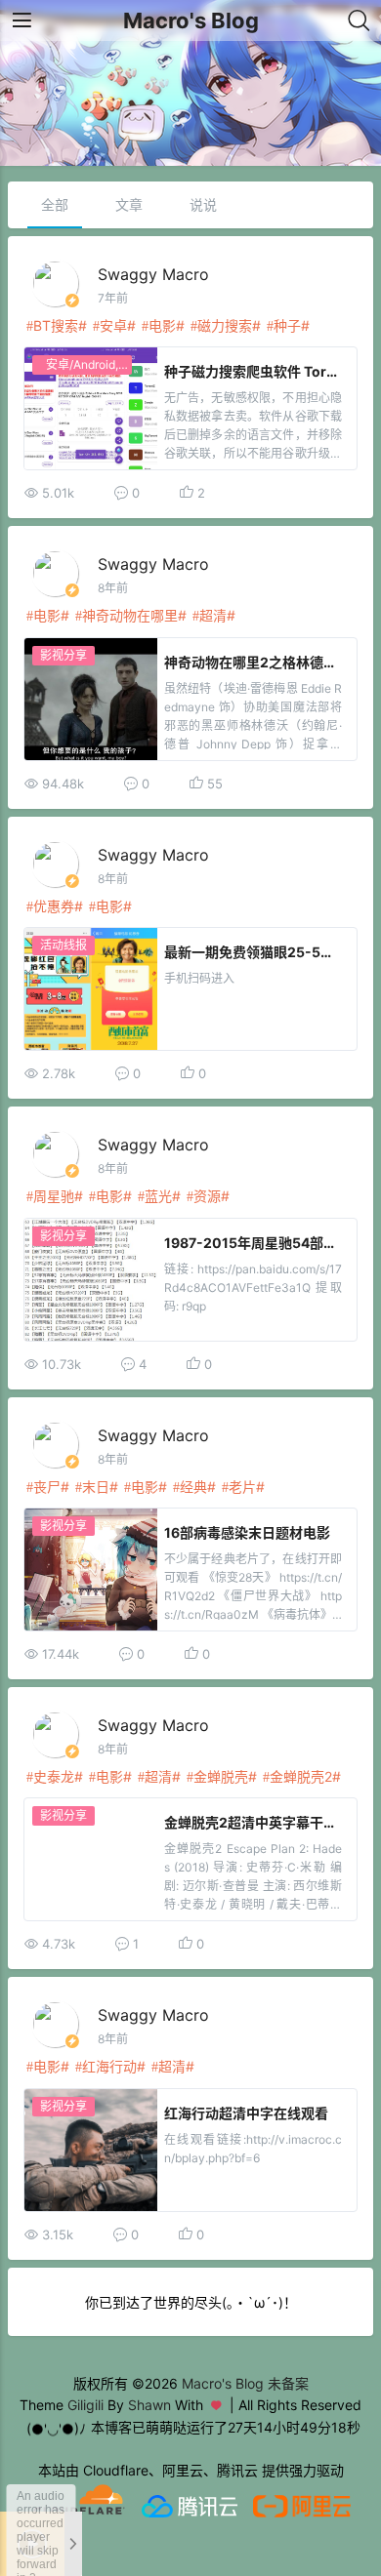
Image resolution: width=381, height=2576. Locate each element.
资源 (207, 1196)
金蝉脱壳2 (301, 1776)
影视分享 (63, 655)
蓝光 (158, 1196)
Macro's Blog (191, 20)
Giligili (85, 2405)
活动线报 (63, 945)
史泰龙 (54, 1776)
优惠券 (54, 906)
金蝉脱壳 (221, 1776)
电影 (162, 325)
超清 (213, 615)
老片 (242, 1487)
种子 (287, 325)
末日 (96, 1487)
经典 (193, 1487)
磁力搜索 (225, 325)
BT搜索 (56, 325)
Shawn (149, 2405)
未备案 (288, 2383)
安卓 (113, 325)
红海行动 (109, 2066)
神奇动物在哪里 (130, 615)
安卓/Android (81, 364)
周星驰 (54, 1196)
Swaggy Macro (153, 274)
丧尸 (47, 1487)
